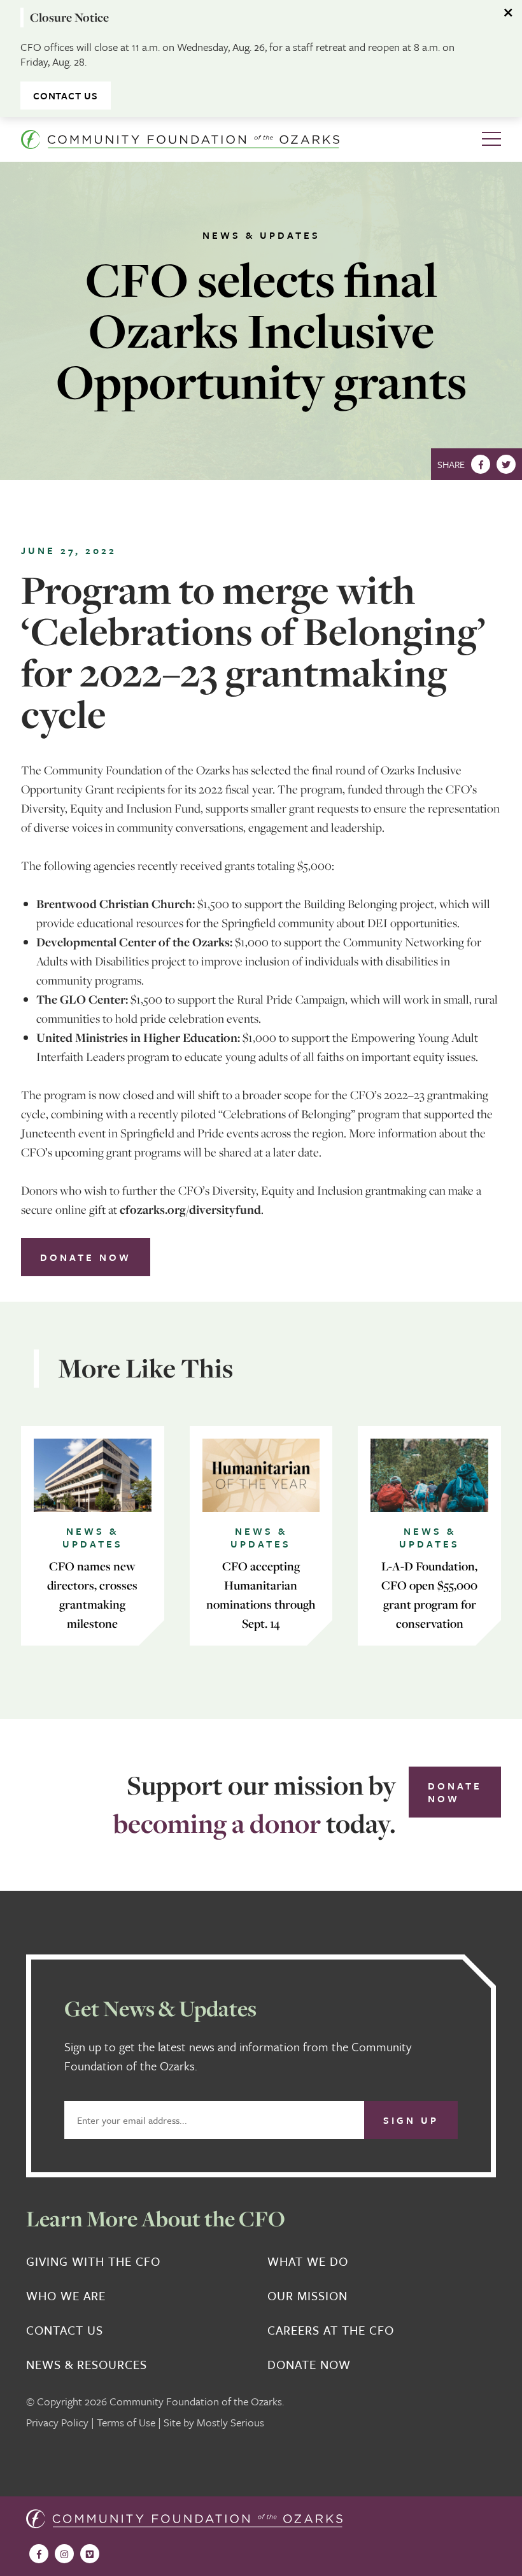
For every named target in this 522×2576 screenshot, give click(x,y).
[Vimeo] (90, 2554)
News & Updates (261, 235)
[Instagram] (64, 2554)
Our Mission (307, 2296)
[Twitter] (506, 464)
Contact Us (66, 96)
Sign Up (411, 2120)
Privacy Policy (57, 2422)
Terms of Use (126, 2422)
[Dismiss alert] (509, 13)
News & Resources (87, 2365)
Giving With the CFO (93, 2261)
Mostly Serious (230, 2422)
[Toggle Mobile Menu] (491, 139)
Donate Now (86, 1257)
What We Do (308, 2261)
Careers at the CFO (331, 2330)
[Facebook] (481, 464)
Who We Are (66, 2296)
